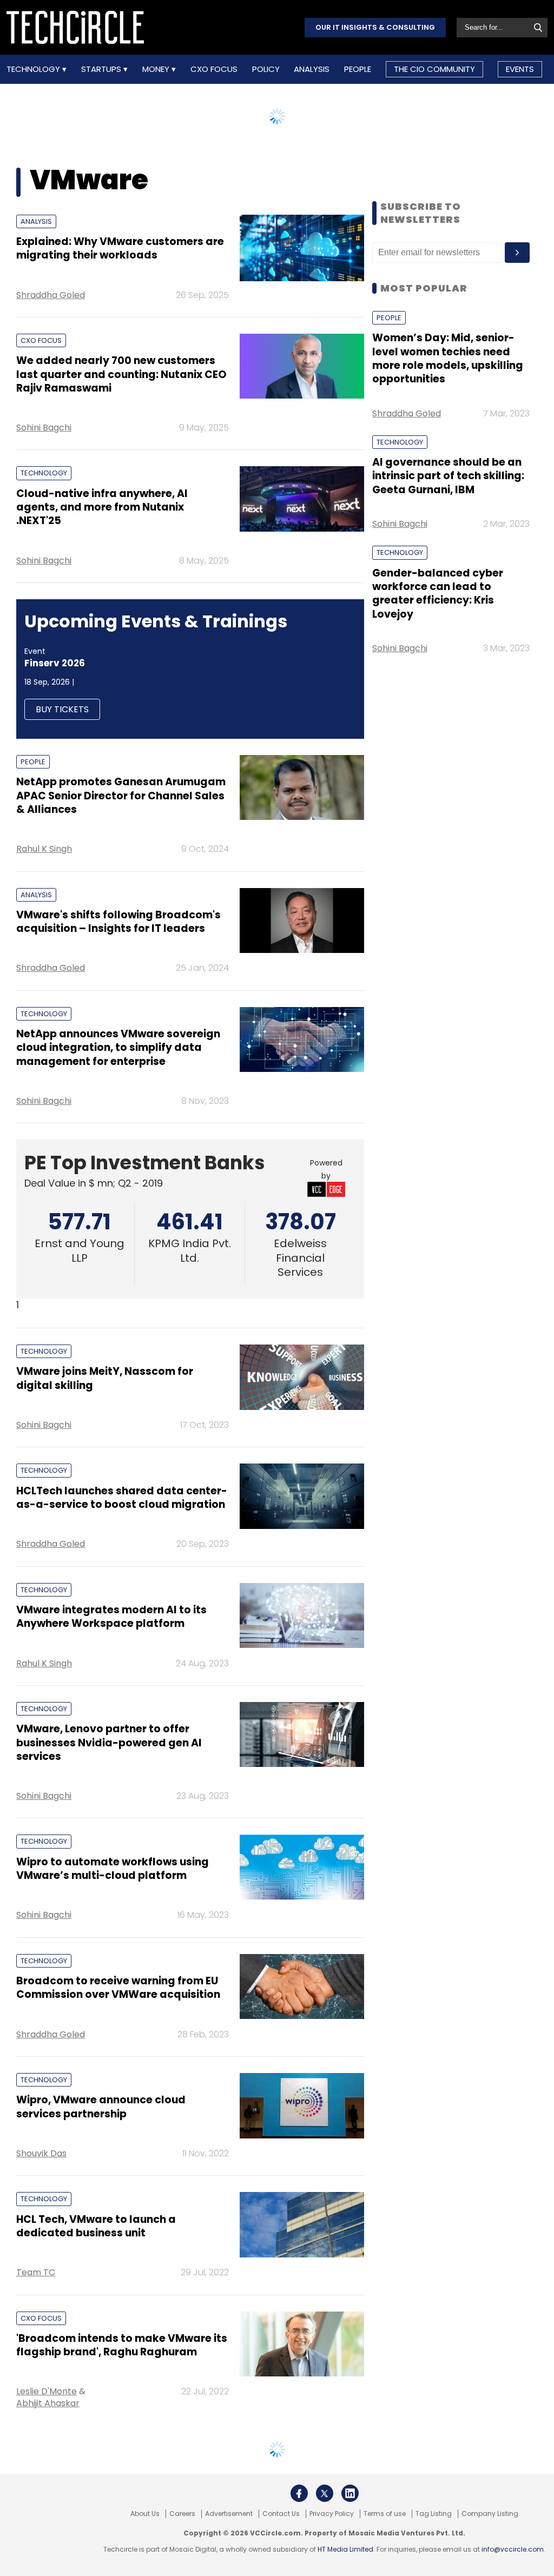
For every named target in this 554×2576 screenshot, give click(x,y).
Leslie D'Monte (47, 2391)
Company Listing (490, 2514)
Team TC (36, 2272)
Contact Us (281, 2514)
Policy (266, 69)
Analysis (312, 69)
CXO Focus (214, 69)
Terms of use (385, 2514)
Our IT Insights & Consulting (375, 27)
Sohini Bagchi (44, 428)
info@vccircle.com (513, 2549)
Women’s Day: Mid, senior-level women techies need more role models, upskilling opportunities (448, 358)
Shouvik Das (41, 2153)
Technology (34, 69)
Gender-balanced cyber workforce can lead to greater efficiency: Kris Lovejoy (438, 594)
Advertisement (229, 2514)
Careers (182, 2514)
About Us (145, 2514)
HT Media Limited (345, 2549)
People (358, 69)
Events (520, 69)
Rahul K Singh (44, 849)
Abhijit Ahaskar (48, 2403)
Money (157, 69)
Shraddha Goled (51, 295)
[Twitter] (325, 2493)
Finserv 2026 (55, 663)
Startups (102, 69)
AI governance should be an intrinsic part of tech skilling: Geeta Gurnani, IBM (448, 476)
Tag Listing (434, 2514)
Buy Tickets (62, 709)
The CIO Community (434, 69)
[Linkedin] (350, 2493)
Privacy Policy (332, 2514)
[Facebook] (299, 2493)
